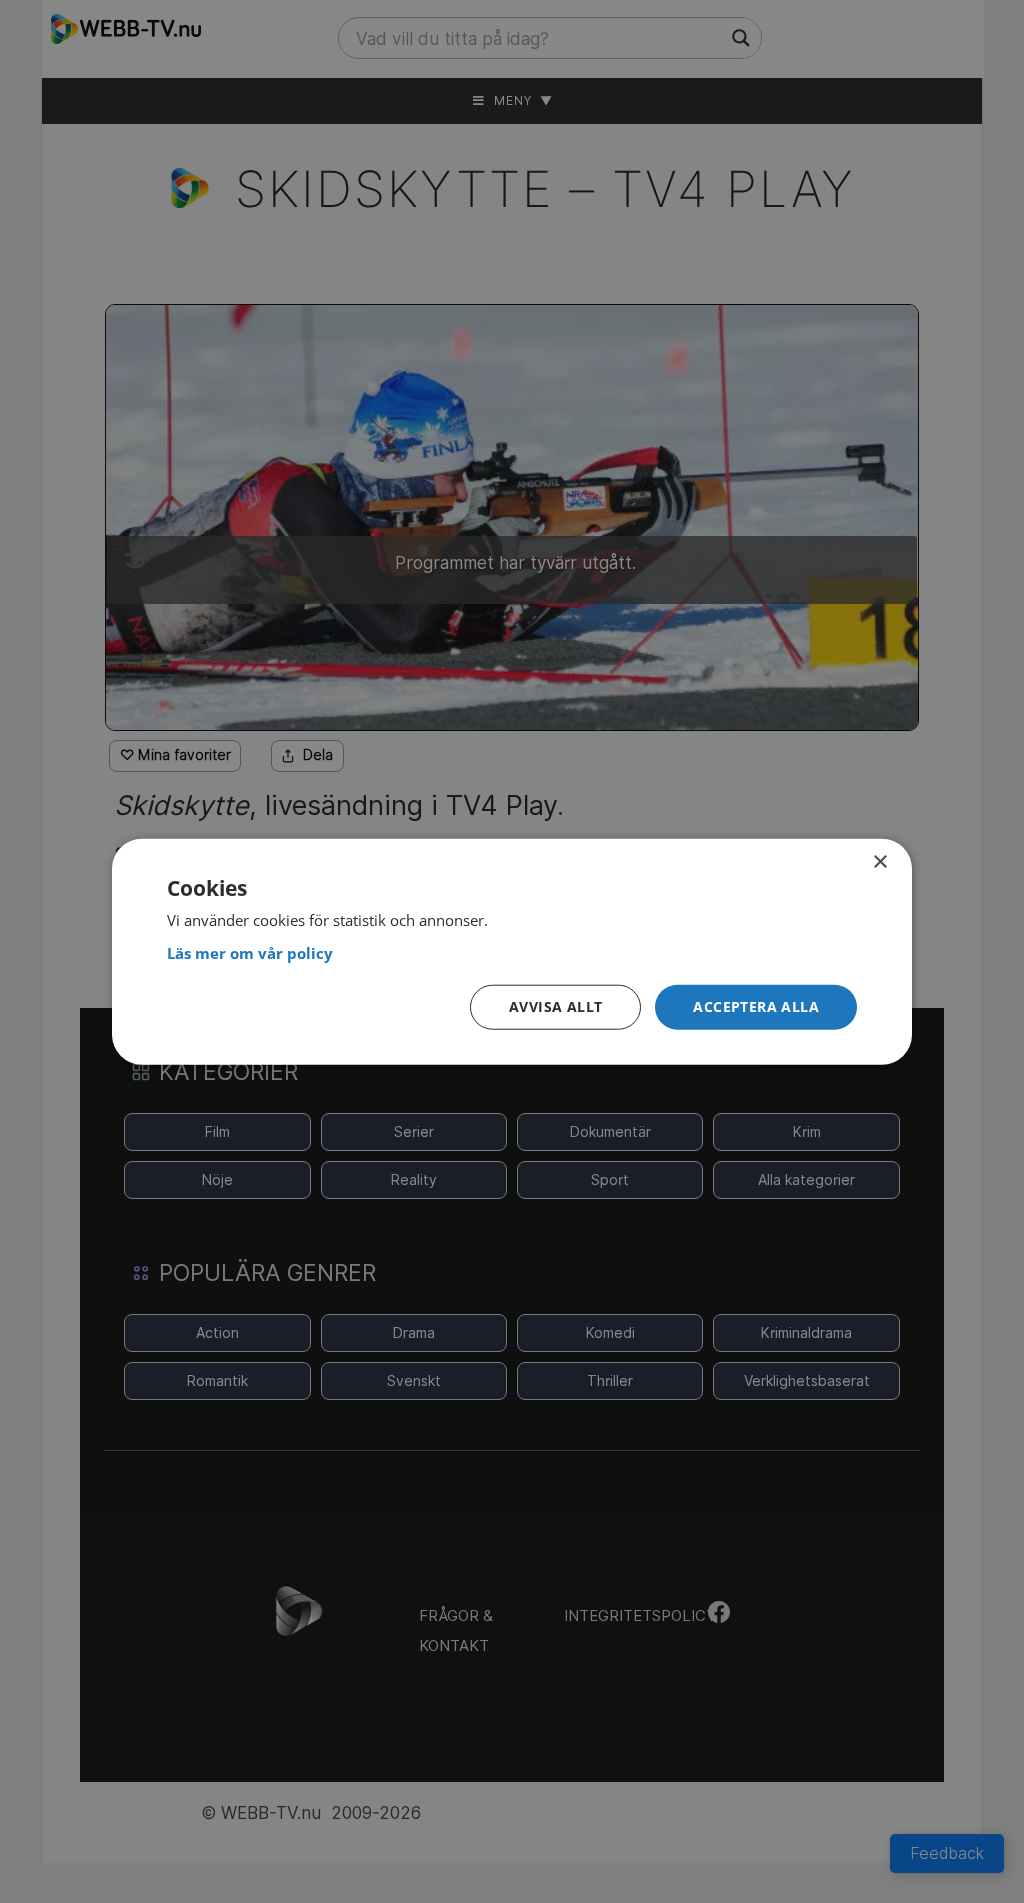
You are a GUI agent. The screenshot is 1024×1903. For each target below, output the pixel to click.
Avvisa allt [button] (555, 1006)
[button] (756, 1007)
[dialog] (512, 951)
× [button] (879, 861)
